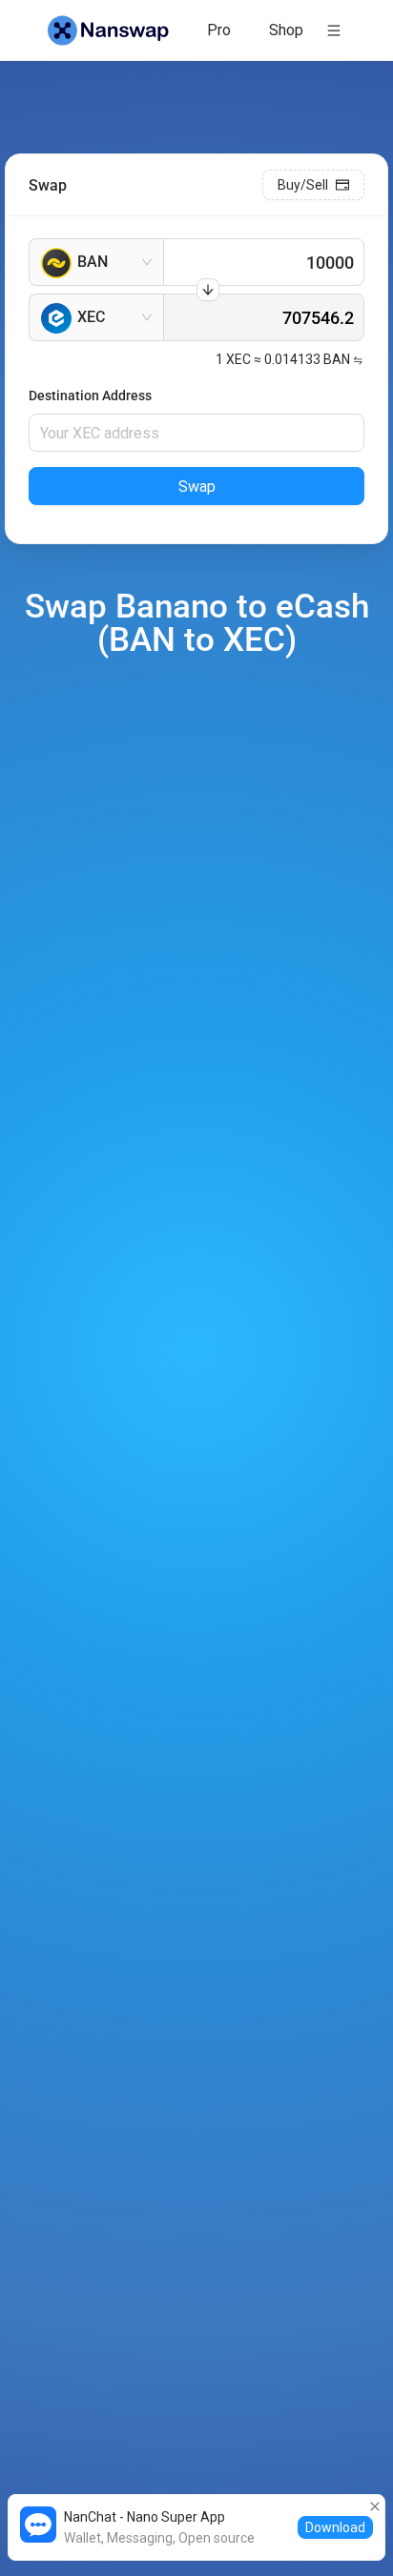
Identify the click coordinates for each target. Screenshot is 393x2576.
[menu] (258, 30)
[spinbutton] (264, 262)
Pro (219, 30)
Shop (286, 30)
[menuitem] (219, 30)
